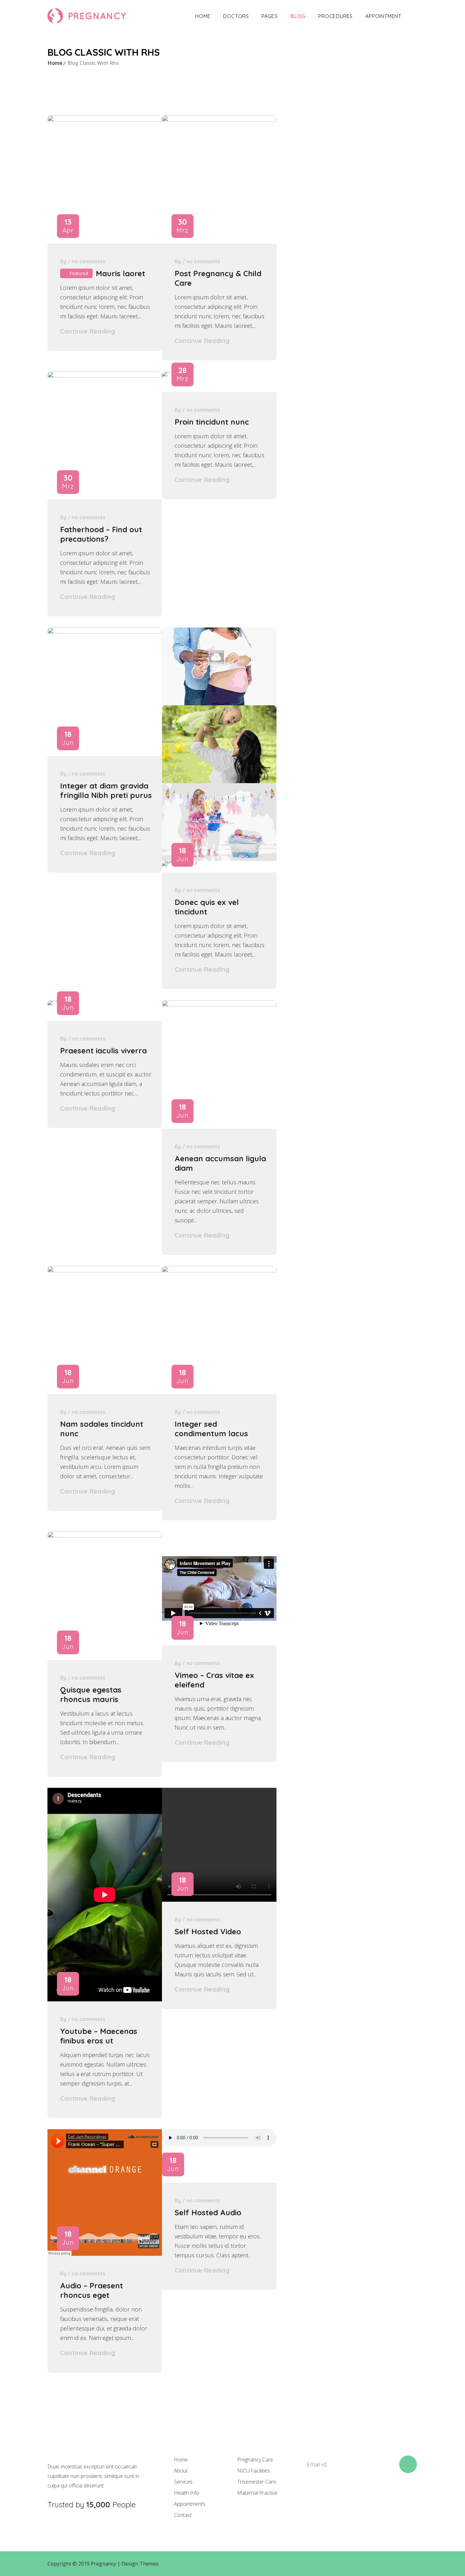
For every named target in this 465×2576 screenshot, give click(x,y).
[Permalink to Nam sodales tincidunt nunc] (105, 1270)
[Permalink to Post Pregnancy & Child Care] (219, 119)
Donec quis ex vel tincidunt (207, 907)
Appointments (190, 2504)
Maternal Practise (257, 2493)
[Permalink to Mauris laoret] (105, 119)
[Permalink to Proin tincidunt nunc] (169, 371)
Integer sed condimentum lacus (211, 1429)
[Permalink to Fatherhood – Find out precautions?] (105, 376)
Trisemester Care (257, 2482)
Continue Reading (88, 331)
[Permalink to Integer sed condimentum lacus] (219, 1270)
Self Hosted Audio (208, 2212)
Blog (298, 16)
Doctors (236, 16)
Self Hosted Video (208, 1931)
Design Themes (140, 2564)
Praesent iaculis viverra (103, 1051)
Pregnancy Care (255, 2460)
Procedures (335, 16)
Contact (183, 2515)
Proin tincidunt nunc (212, 422)
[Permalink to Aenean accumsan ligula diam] (219, 1004)
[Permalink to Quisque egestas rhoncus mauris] (105, 1536)
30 (183, 226)
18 (68, 738)
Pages (270, 16)
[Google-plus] (351, 2496)
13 (68, 226)
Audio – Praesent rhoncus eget (92, 2290)
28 (183, 374)
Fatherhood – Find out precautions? (101, 534)
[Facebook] (308, 2496)
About (181, 2471)
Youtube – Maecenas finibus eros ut (99, 2036)
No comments (89, 261)
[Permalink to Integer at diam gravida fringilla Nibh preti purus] (105, 632)
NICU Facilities (254, 2471)
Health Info (187, 2493)
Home (203, 16)
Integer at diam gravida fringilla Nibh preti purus (106, 790)
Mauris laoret (121, 273)
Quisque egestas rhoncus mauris (91, 1694)
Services (183, 2482)
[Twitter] (330, 2496)
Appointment (383, 16)
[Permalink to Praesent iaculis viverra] (54, 1000)
